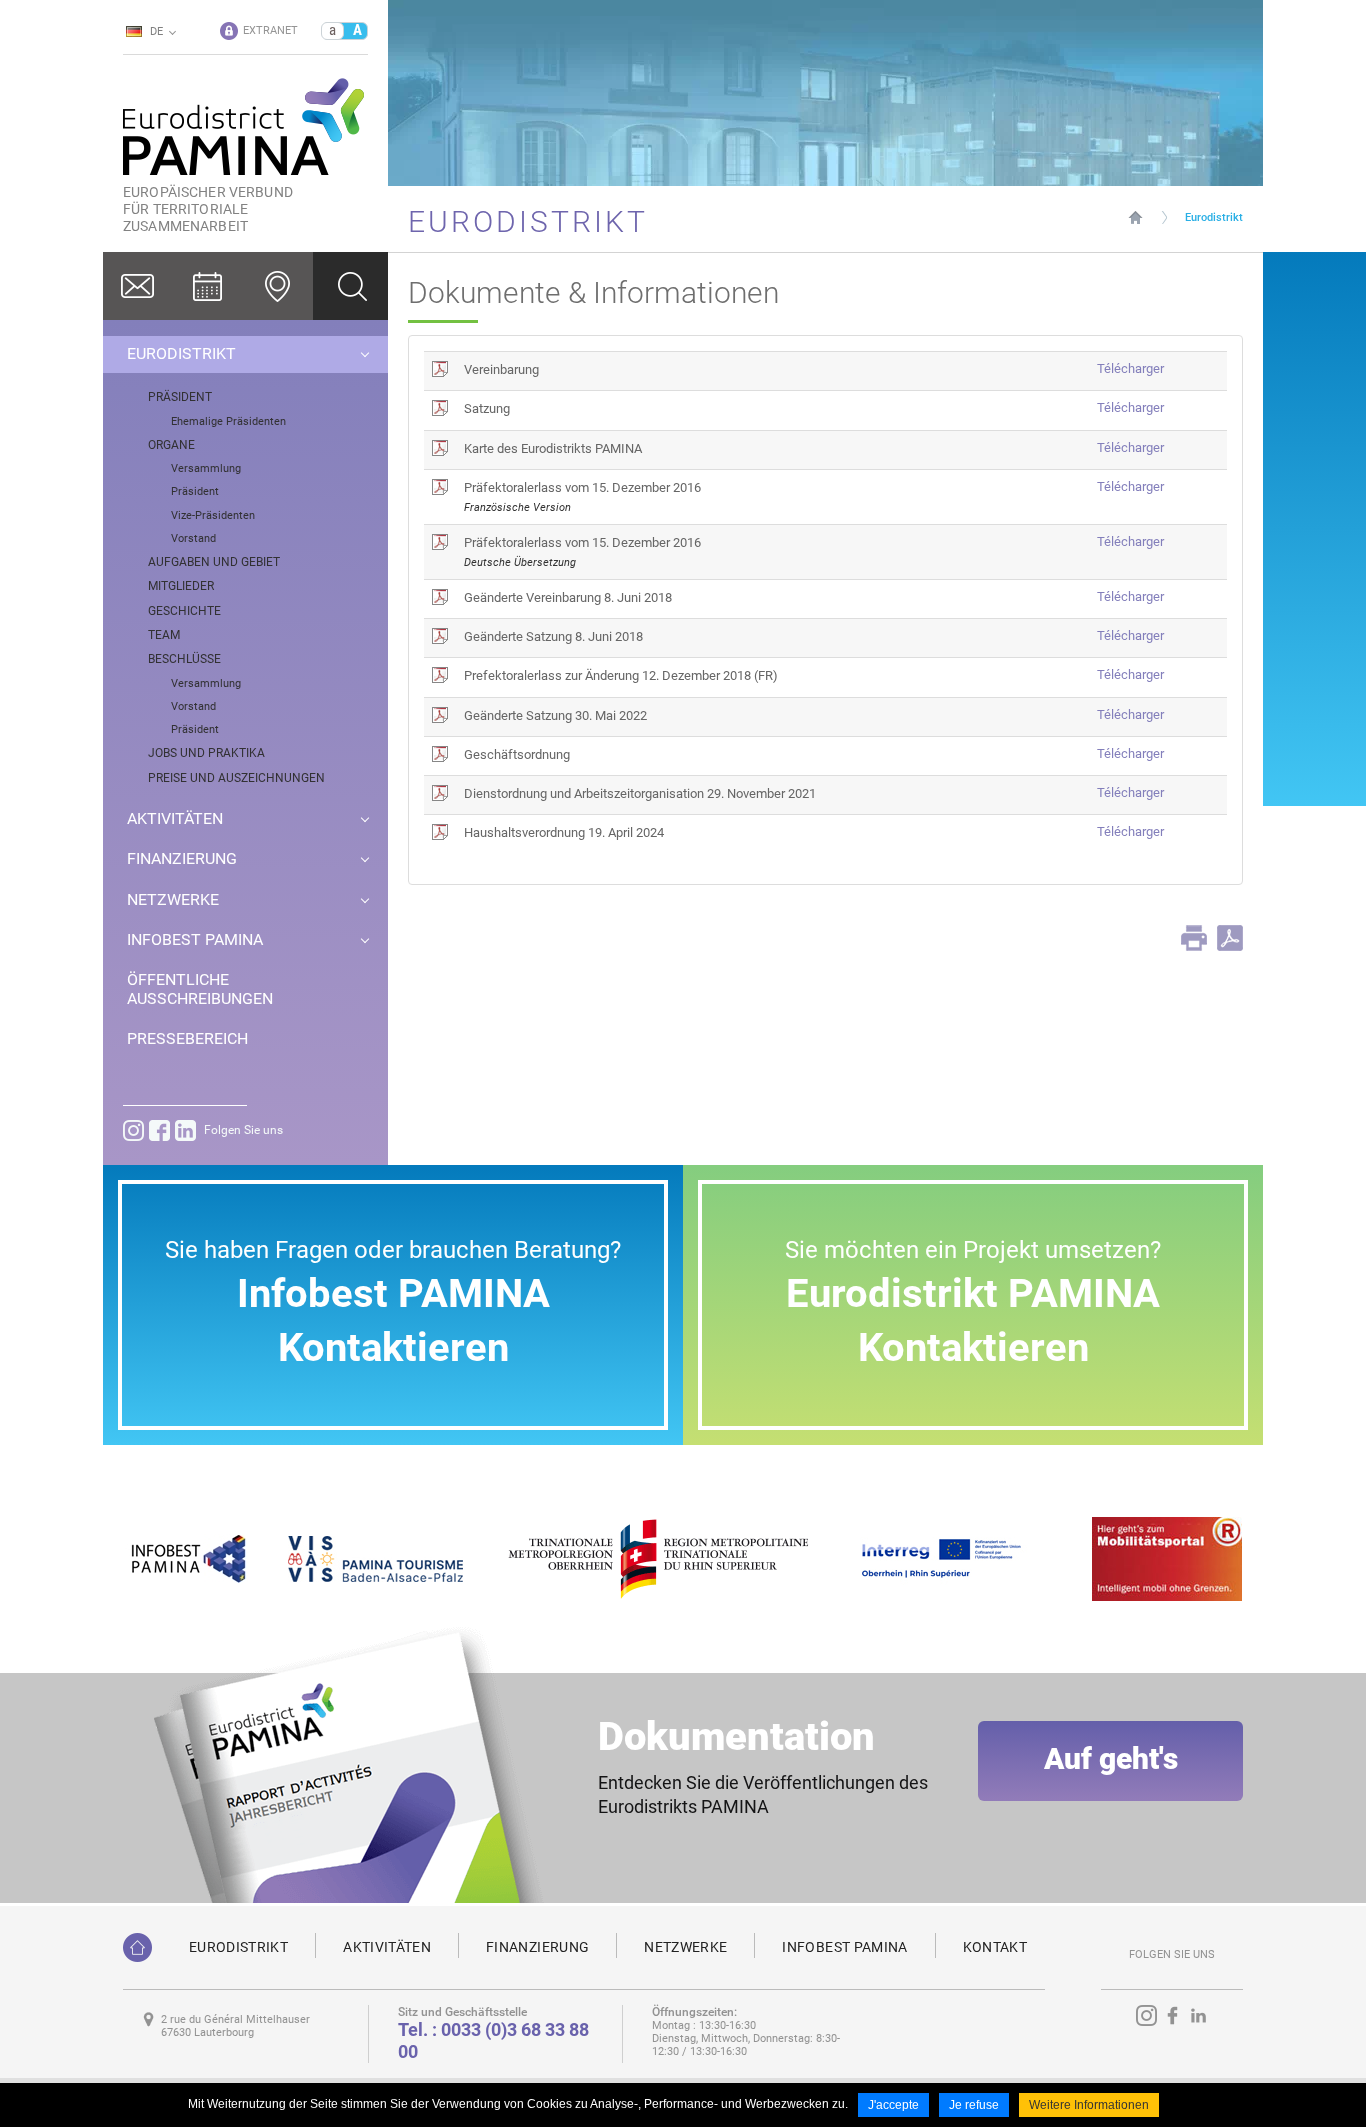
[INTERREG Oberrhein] (952, 1557)
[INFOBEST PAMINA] (186, 1557)
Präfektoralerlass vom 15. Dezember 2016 (582, 487)
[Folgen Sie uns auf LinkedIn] (185, 1130)
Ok (350, 286)
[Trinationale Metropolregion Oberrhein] (657, 1557)
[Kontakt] (138, 286)
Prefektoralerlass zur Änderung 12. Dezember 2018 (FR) (621, 675)
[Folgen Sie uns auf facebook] (159, 1130)
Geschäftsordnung (517, 754)
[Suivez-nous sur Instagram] (133, 1130)
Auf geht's (1111, 1758)
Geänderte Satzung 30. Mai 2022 (555, 715)
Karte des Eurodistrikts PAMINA (553, 448)
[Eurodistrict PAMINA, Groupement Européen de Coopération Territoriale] (137, 1947)
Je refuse (974, 2105)
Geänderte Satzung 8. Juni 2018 (553, 636)
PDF (1230, 938)
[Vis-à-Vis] (375, 1557)
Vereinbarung (501, 369)
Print (1194, 938)
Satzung (487, 408)
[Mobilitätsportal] (1167, 1557)
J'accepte (893, 2105)
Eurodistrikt (1214, 217)
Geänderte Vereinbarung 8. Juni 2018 (568, 597)
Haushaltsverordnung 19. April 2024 (564, 832)
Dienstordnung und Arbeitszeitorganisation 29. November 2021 (640, 793)
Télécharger (1130, 368)
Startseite (1135, 217)
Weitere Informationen (1089, 2105)
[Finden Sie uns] (278, 286)
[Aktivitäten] (208, 286)
